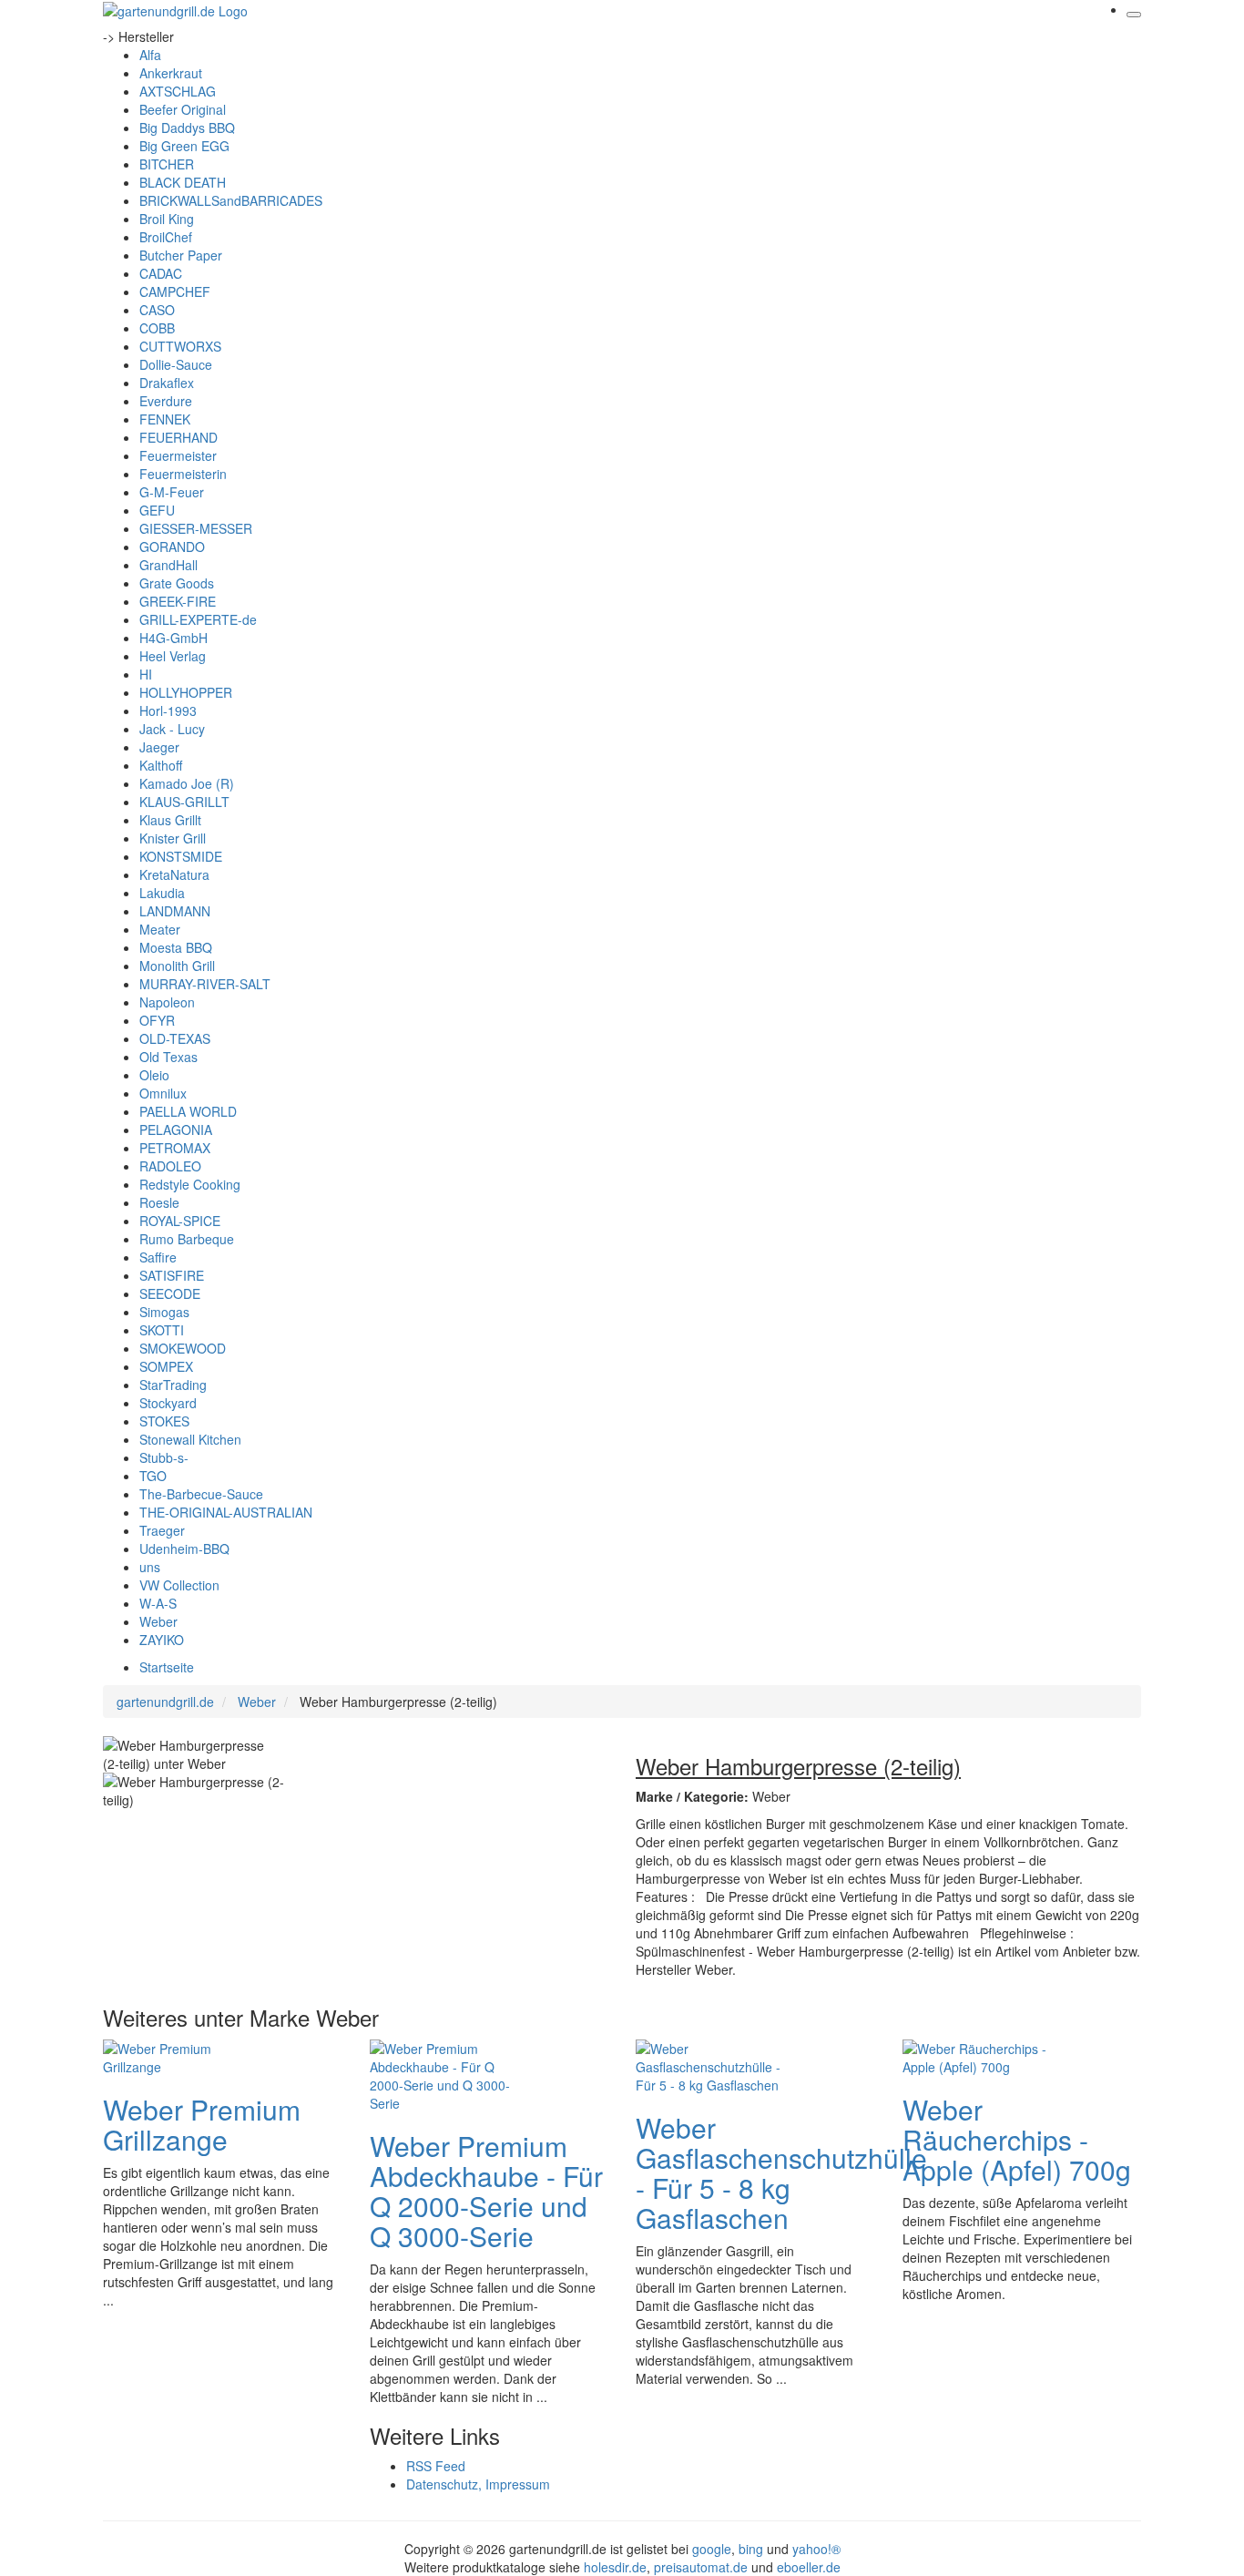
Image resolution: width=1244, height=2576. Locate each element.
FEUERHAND (178, 437)
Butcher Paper (181, 255)
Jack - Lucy (172, 729)
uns (150, 1567)
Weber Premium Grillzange (202, 2124)
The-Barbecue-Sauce (201, 1494)
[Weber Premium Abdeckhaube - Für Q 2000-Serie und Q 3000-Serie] (443, 2073)
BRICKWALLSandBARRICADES (231, 200)
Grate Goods (177, 583)
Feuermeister (178, 455)
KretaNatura (174, 874)
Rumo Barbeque (187, 1239)
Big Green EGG (184, 146)
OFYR (157, 1020)
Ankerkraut (171, 73)
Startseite (167, 1667)
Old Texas (168, 1057)
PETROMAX (175, 1148)
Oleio (154, 1075)
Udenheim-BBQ (184, 1549)
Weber (158, 1621)
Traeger (162, 1530)
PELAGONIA (176, 1130)
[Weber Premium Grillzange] (176, 2055)
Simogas (164, 1312)
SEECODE (170, 1293)
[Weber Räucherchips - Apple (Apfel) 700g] (975, 2055)
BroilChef (166, 237)
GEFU (157, 510)
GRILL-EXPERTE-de (198, 619)
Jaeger (159, 747)
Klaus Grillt (170, 820)
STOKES (164, 1421)
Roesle (159, 1202)
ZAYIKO (162, 1640)
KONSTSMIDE (181, 856)
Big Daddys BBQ (187, 128)
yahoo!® (816, 2549)
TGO (153, 1476)
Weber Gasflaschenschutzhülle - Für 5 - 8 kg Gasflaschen (781, 2172)
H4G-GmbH (173, 638)
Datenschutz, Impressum (478, 2484)
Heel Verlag (173, 656)
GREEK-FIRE (178, 601)
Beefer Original (183, 109)
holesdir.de (615, 2567)
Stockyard (168, 1403)
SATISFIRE (172, 1275)
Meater (160, 929)
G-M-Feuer (172, 492)
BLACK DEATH (183, 182)
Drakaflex (167, 383)
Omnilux (163, 1093)
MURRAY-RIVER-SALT (205, 984)
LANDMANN (175, 911)
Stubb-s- (164, 1457)
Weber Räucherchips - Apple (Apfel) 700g (1017, 2139)
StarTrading (173, 1385)
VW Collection (179, 1585)
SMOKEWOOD (183, 1348)
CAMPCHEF (175, 291)
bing (751, 2549)
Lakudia (162, 893)
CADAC (161, 273)
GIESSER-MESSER (196, 528)
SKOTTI (162, 1330)
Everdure (166, 401)
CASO (157, 310)
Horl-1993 (168, 710)
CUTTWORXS (180, 346)
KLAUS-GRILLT (184, 802)
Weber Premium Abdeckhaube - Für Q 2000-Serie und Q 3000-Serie (486, 2191)
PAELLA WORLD (188, 1111)
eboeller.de (809, 2567)
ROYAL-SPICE (180, 1221)
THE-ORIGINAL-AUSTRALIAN (226, 1512)
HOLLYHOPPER (186, 692)
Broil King (167, 219)
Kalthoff (161, 765)
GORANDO (172, 547)
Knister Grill (173, 838)
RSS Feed (436, 2466)
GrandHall (168, 565)
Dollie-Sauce (176, 364)
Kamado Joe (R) (187, 783)
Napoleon (167, 1002)
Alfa (150, 55)
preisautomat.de (701, 2567)
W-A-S (158, 1603)
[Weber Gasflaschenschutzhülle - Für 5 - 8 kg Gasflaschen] (709, 2064)
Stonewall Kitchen (190, 1439)
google (712, 2549)
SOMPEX (166, 1366)
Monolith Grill (177, 966)
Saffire (158, 1257)
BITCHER (167, 164)
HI (146, 674)
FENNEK (165, 419)
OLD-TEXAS (175, 1038)
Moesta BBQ (176, 947)
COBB (157, 328)
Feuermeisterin (183, 474)
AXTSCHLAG (178, 91)
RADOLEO (170, 1166)
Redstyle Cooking (190, 1184)
